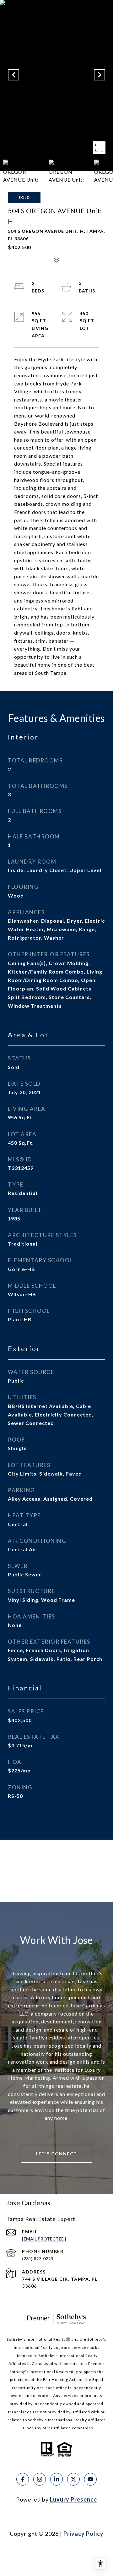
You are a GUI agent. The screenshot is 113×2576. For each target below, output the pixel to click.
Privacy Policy (83, 2534)
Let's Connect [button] (56, 2154)
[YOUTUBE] (90, 2479)
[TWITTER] (73, 2479)
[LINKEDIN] (56, 2479)
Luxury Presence (73, 2499)
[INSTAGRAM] (40, 2479)
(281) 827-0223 (38, 2259)
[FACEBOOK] (23, 2479)
